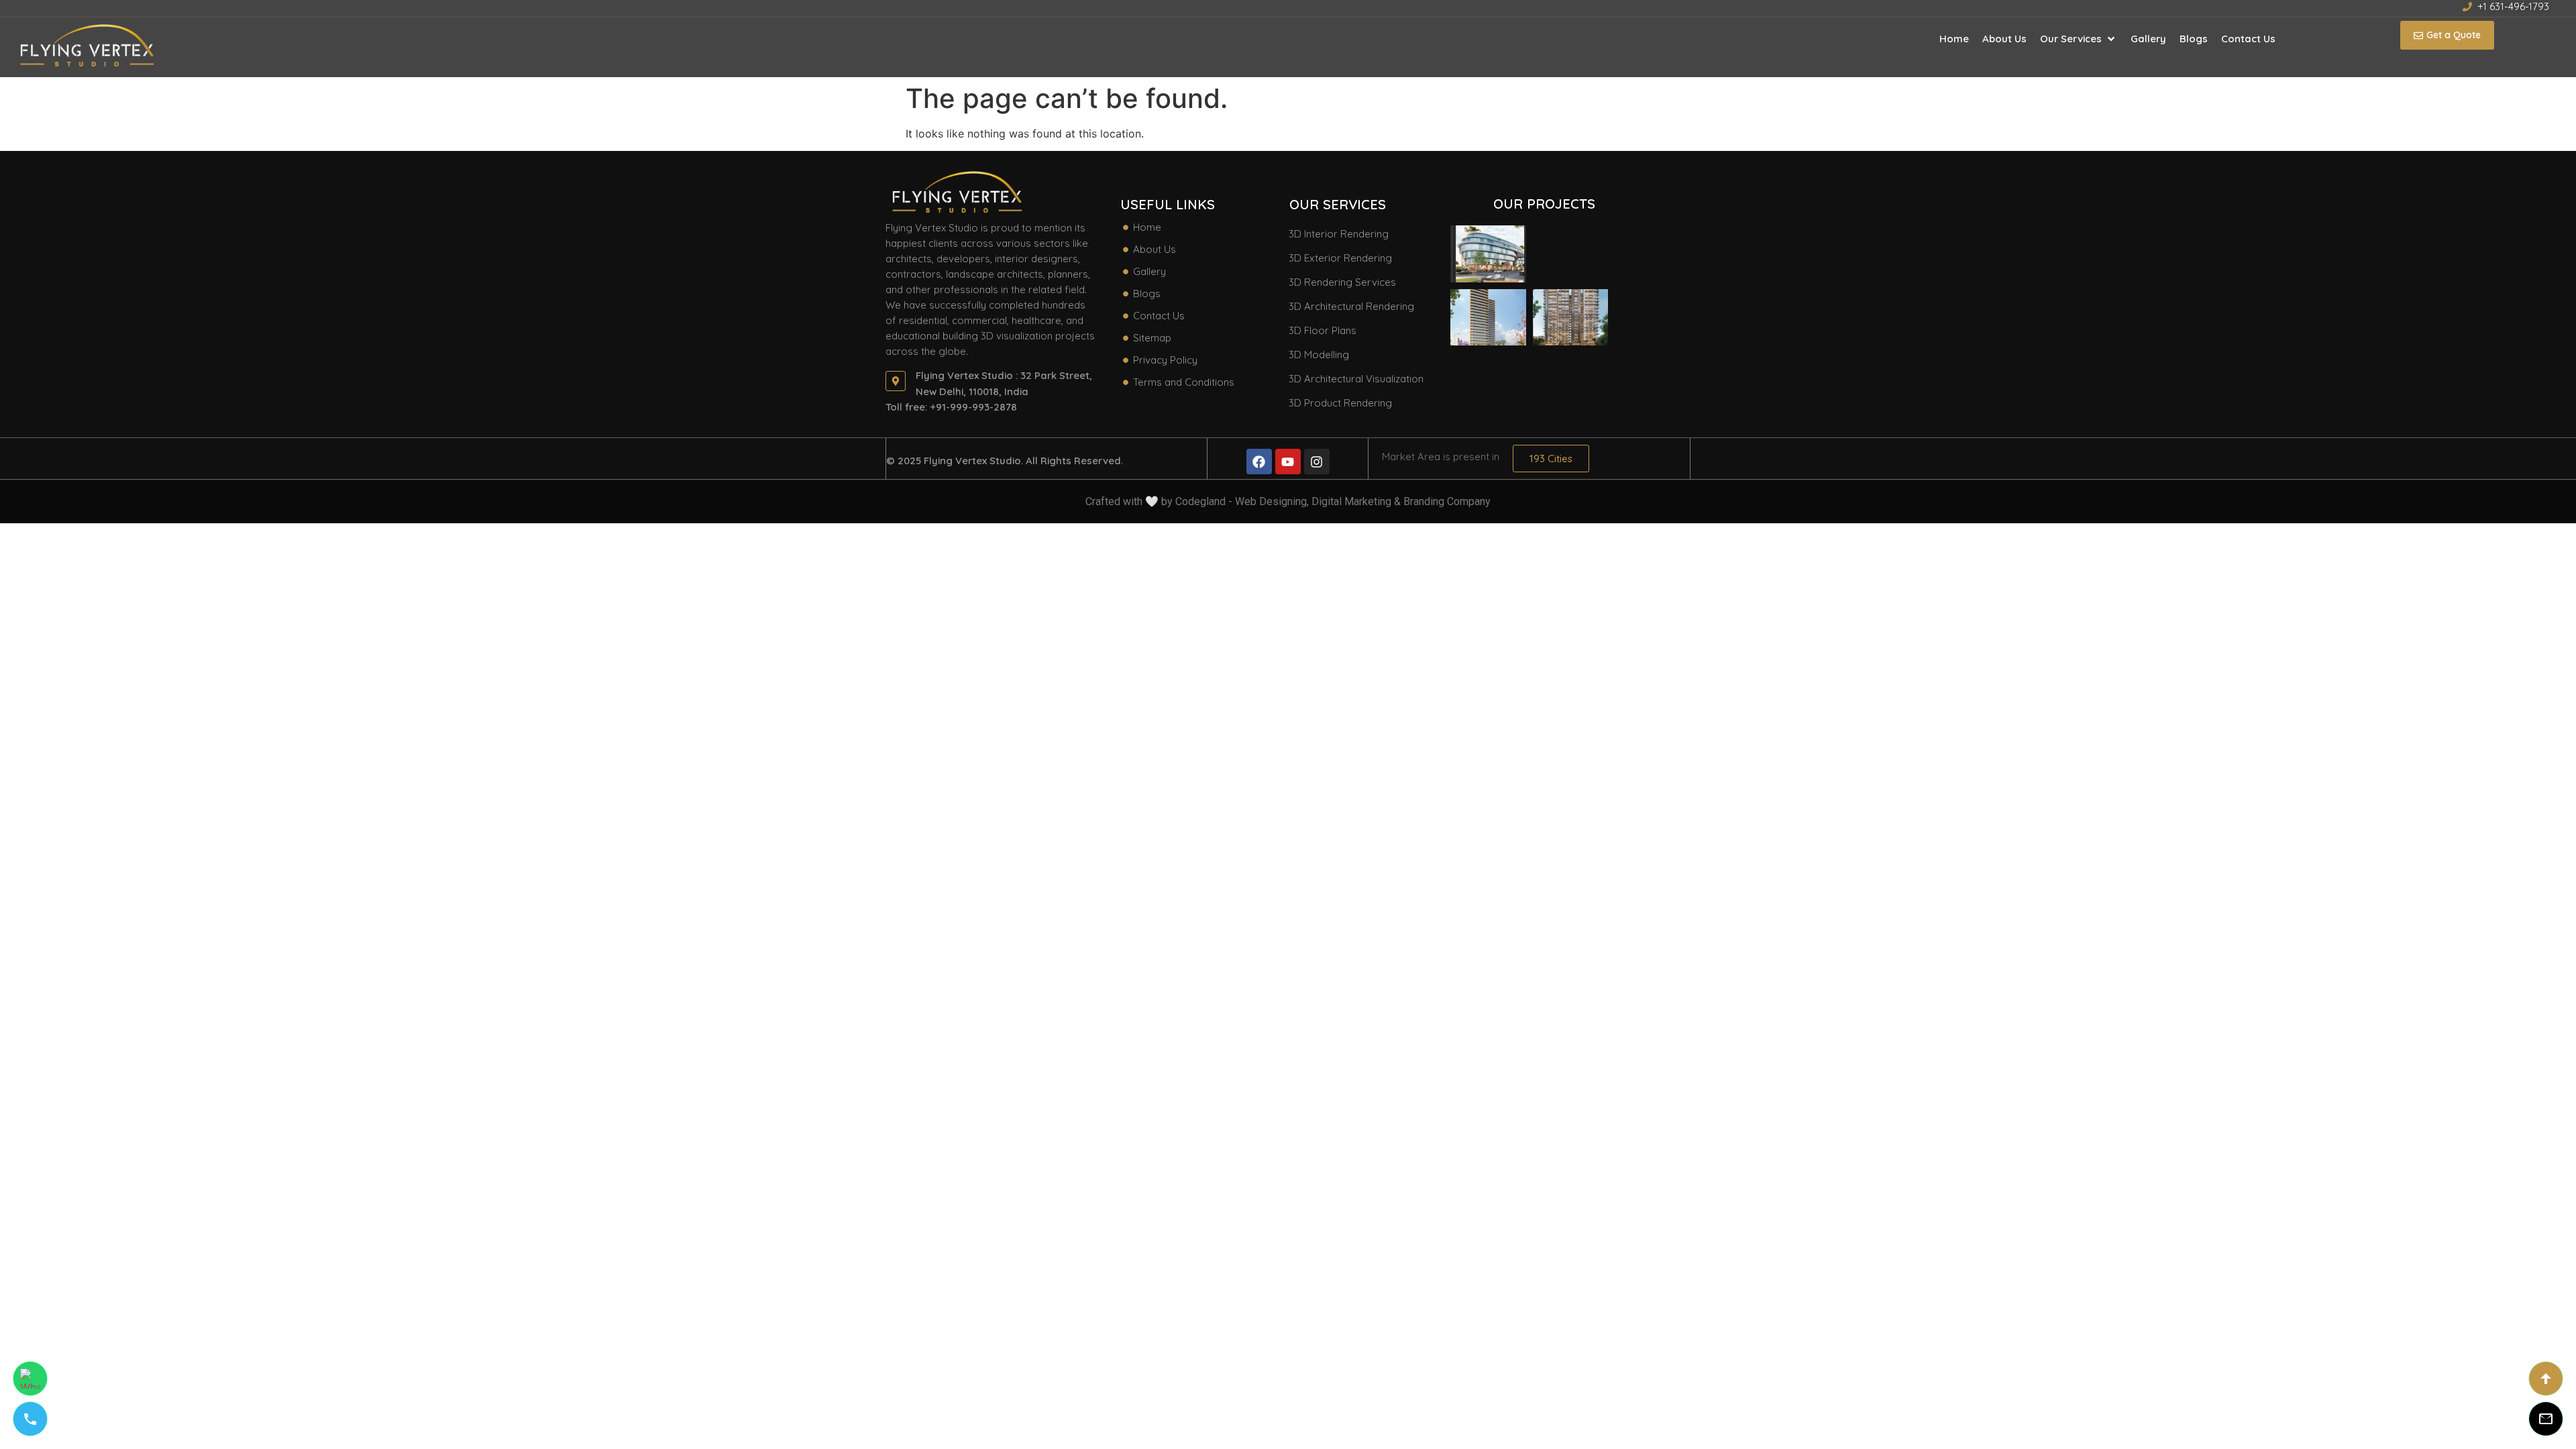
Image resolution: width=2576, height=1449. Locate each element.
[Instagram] (1317, 462)
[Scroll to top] (2546, 1379)
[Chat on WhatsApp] (30, 1379)
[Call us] (30, 1419)
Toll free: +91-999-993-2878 (951, 407)
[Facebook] (1259, 462)
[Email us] (2546, 1419)
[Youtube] (1288, 462)
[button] (2079, 39)
